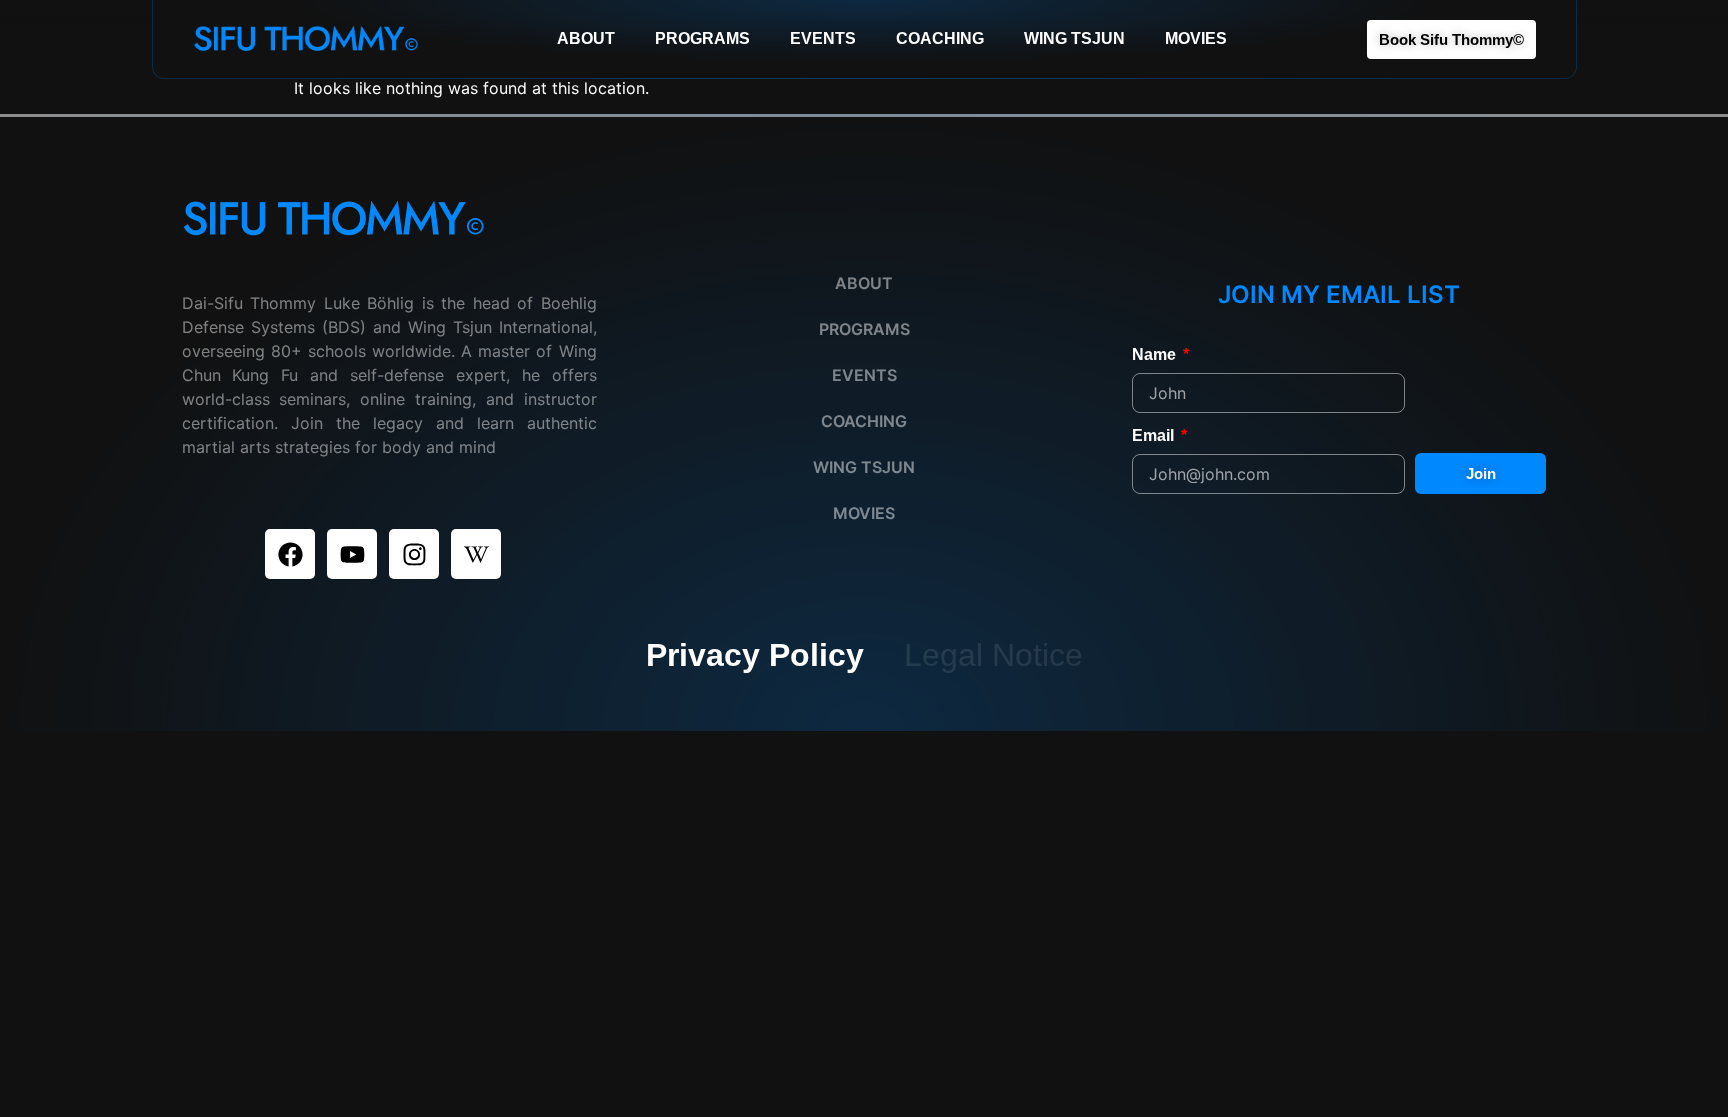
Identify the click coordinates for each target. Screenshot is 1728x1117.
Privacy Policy (755, 655)
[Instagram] (414, 554)
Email (1155, 436)
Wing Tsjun (1074, 38)
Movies (1196, 38)
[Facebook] (290, 554)
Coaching (940, 38)
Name (1156, 355)
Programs (702, 38)
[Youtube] (352, 554)
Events (823, 38)
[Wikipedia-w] (476, 554)
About (586, 38)
